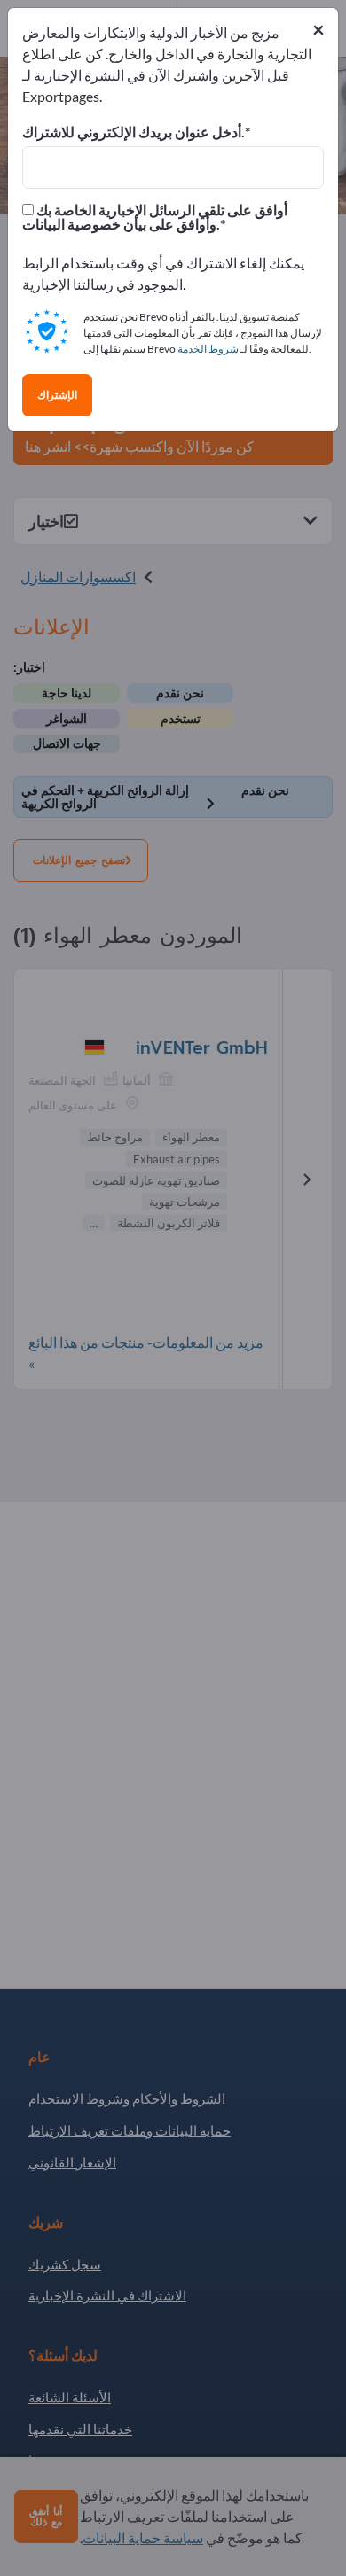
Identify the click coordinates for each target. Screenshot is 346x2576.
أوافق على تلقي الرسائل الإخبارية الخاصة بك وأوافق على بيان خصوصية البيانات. (155, 217)
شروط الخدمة (208, 349)
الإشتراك (57, 395)
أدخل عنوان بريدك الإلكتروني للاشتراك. (134, 132)
